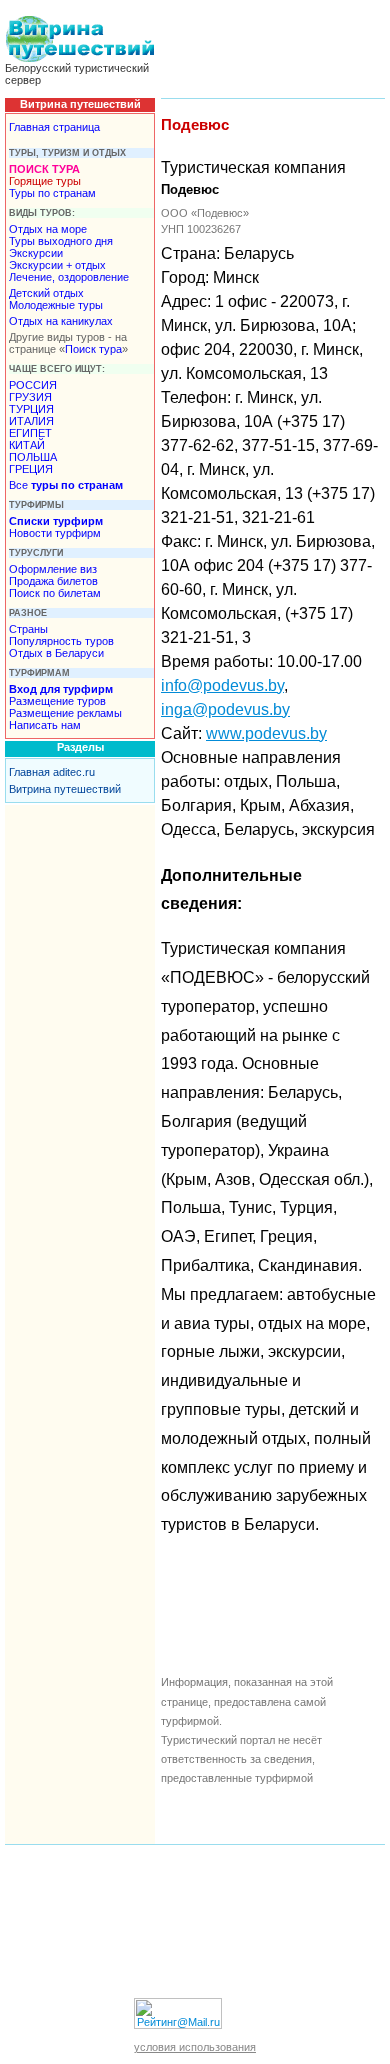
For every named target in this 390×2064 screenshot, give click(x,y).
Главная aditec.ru (52, 772)
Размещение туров (57, 701)
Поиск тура (93, 349)
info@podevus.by (222, 685)
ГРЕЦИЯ (31, 469)
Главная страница (54, 127)
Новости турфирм (55, 533)
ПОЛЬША (33, 457)
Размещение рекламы (65, 713)
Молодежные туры (56, 305)
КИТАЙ (27, 445)
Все (66, 485)
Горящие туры (45, 181)
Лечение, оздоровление (69, 277)
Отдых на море (48, 229)
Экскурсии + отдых (57, 265)
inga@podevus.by (225, 709)
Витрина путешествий (65, 789)
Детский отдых (46, 293)
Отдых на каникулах (61, 321)
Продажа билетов (53, 581)
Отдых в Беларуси (56, 653)
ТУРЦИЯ (31, 409)
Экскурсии (36, 253)
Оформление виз (53, 569)
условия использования (195, 2047)
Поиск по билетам (55, 593)
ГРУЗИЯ (30, 397)
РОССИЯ (33, 385)
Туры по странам (52, 193)
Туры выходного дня (61, 241)
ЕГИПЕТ (30, 433)
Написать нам (45, 725)
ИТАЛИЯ (31, 421)
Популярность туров (61, 641)
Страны (28, 629)
